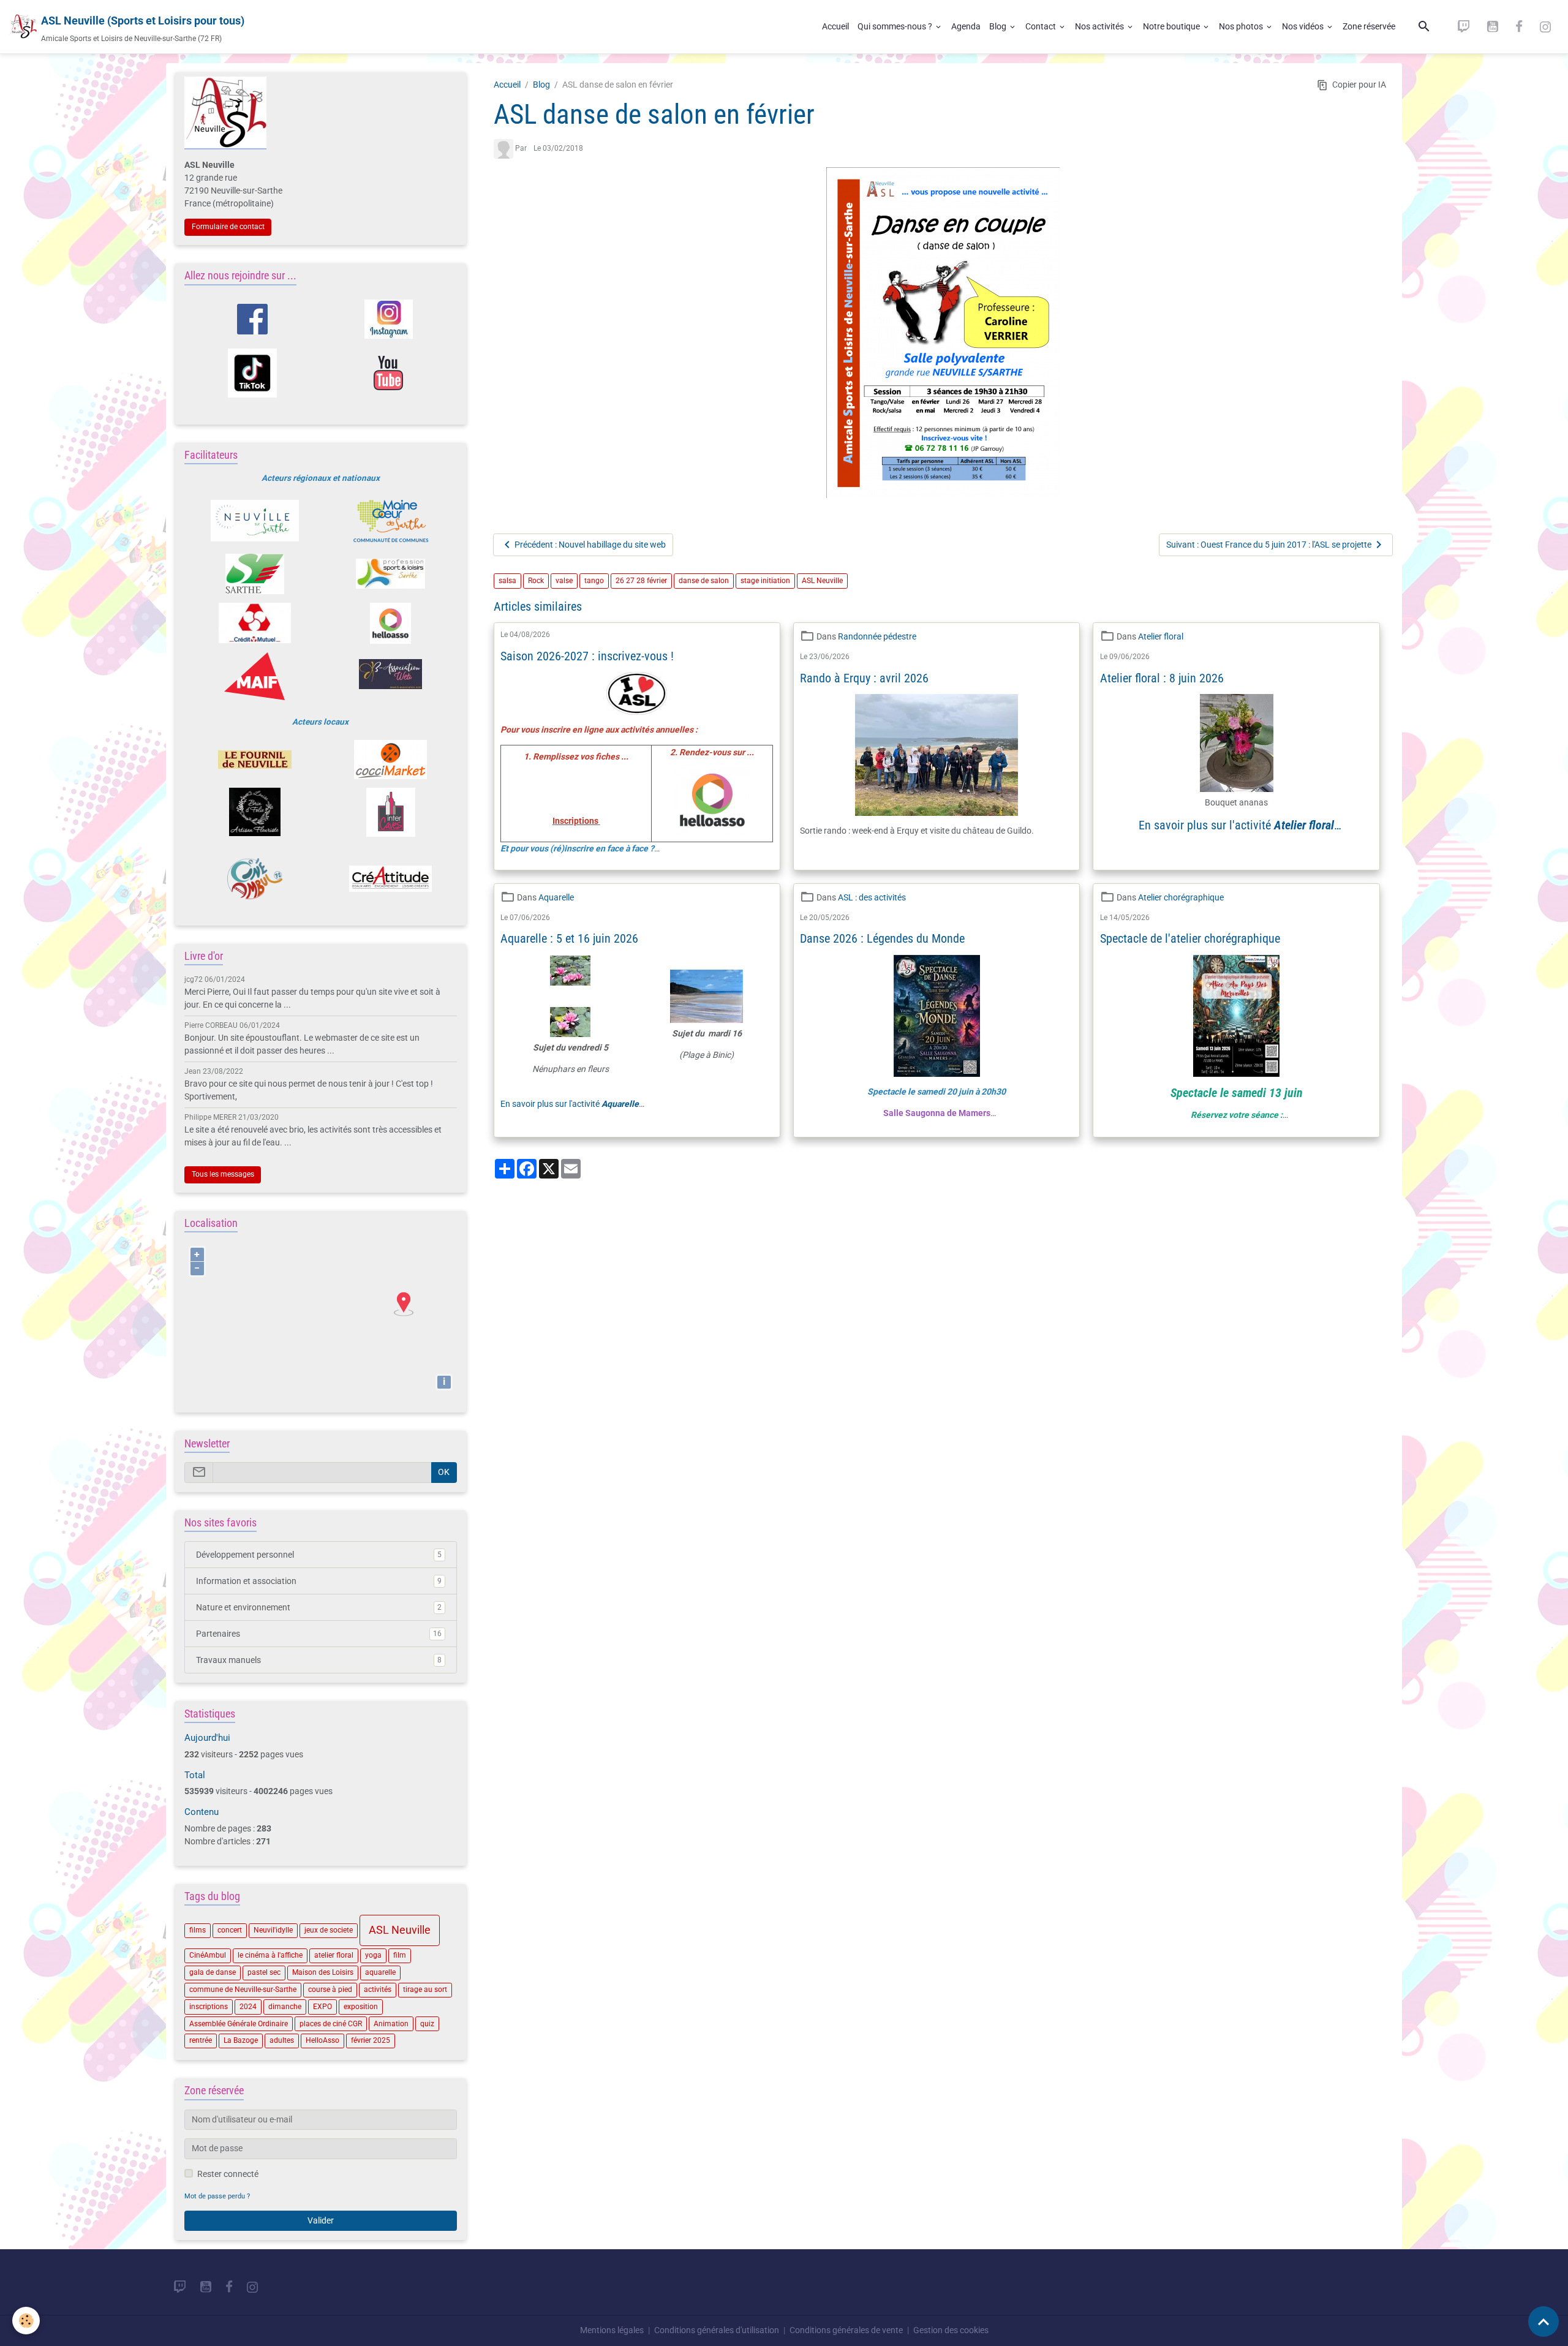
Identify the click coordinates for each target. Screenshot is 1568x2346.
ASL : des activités (872, 897)
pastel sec (264, 1972)
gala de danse (213, 1972)
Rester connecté (228, 2174)
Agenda (966, 26)
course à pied (330, 1990)
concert (230, 1930)
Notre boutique (1172, 26)
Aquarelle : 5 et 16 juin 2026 (569, 939)
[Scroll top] (1543, 2321)
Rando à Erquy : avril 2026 (864, 678)
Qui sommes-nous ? (896, 26)
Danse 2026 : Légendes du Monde (882, 939)
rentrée (201, 2040)
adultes (282, 2040)
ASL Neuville (822, 581)
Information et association (319, 1581)
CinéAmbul (208, 1955)
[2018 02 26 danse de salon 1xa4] (944, 333)
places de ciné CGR (331, 2024)
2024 (248, 2007)
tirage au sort (425, 1990)
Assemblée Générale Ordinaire (239, 2024)
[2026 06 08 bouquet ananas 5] (1236, 743)
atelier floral (334, 1955)
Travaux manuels (319, 1660)
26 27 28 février (641, 581)
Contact (1042, 26)
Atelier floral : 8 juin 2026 (1162, 678)
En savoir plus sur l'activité (1236, 825)
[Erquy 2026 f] (936, 755)
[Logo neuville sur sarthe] (254, 521)
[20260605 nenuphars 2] (570, 1022)
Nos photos (1242, 26)
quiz (427, 2024)
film (400, 1955)
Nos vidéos (1304, 26)
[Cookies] (26, 2321)
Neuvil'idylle (273, 1930)
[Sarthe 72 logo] (254, 574)
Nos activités (1100, 26)
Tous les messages (223, 1174)
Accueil (835, 26)
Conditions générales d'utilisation (717, 2330)
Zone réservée (1369, 26)
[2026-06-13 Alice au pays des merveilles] (1236, 1016)
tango (594, 581)
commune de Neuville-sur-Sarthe (243, 1990)
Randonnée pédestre (877, 636)
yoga (373, 1955)
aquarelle (380, 1972)
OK (444, 1472)
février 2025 (371, 2040)
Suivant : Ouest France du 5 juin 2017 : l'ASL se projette (1269, 545)
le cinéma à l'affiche (270, 1955)
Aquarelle (556, 897)
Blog (999, 26)
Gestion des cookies (951, 2330)
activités (378, 1990)
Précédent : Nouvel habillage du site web (590, 545)
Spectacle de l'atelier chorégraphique (1190, 939)
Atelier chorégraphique (1181, 897)
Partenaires (319, 1634)
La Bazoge (241, 2040)
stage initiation (765, 581)
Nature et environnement (319, 1607)
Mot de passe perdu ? (217, 2196)
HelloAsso (322, 2040)
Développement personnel (319, 1555)
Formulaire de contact (228, 227)
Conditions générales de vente (846, 2330)
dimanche (285, 2007)
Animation (391, 2024)
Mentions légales (612, 2330)
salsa (507, 581)
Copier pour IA (1359, 85)
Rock (536, 581)
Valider (321, 2220)
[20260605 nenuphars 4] (570, 978)
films (198, 1930)
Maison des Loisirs (323, 1972)
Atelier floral (1161, 636)
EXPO (322, 2007)
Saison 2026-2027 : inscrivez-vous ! (587, 656)
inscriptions (209, 2007)
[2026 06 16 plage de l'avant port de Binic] (707, 996)
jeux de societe (329, 1930)
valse (564, 581)
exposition (361, 2007)
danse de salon (704, 581)
